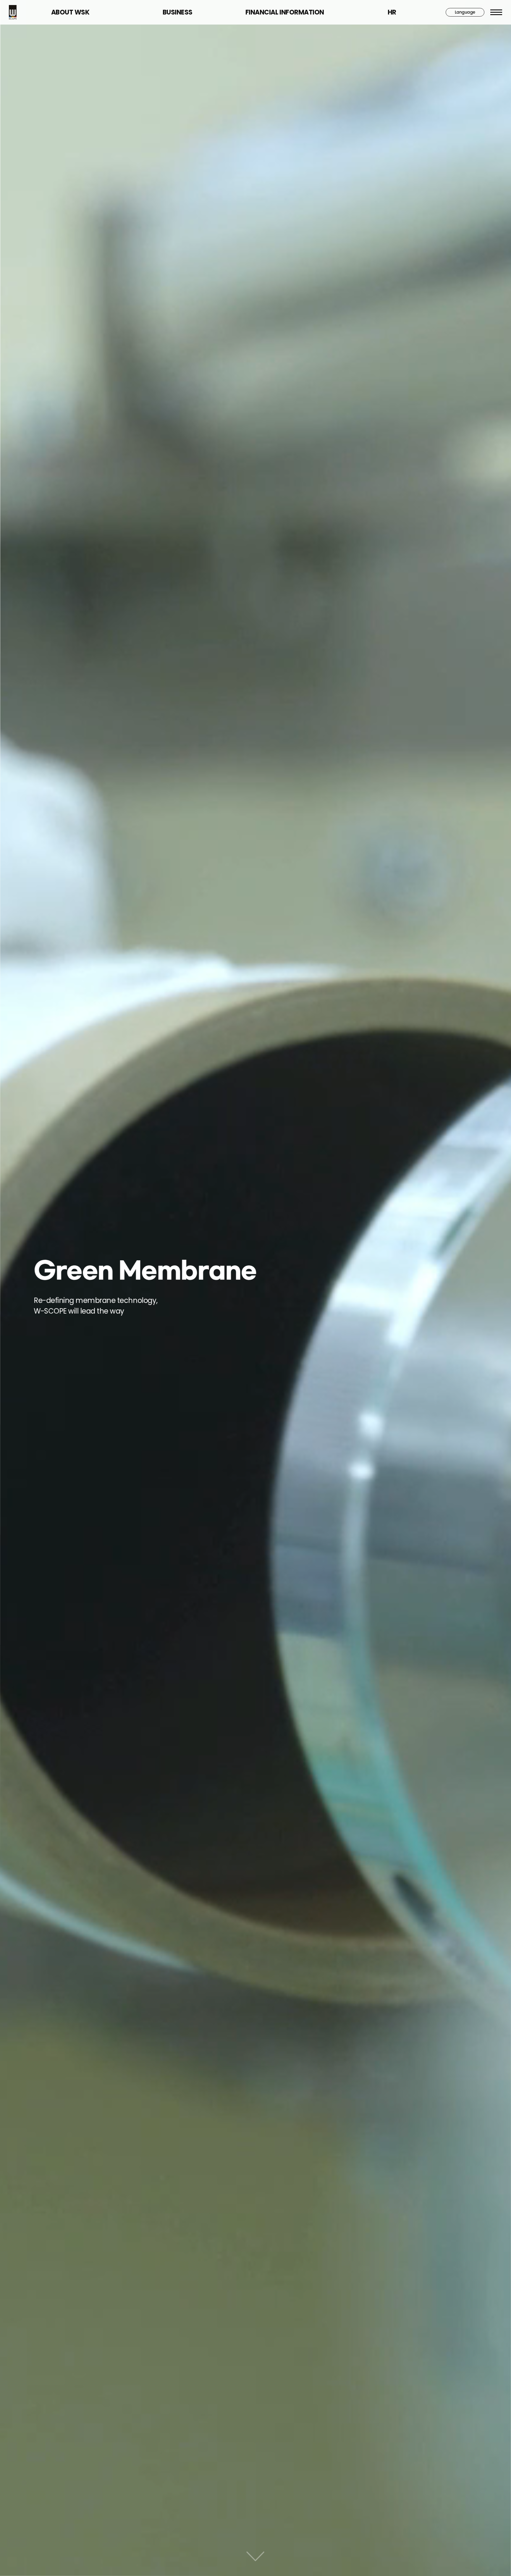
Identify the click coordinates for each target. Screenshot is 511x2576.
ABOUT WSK (70, 12)
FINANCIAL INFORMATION (285, 12)
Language (465, 12)
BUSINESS (178, 12)
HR (392, 12)
